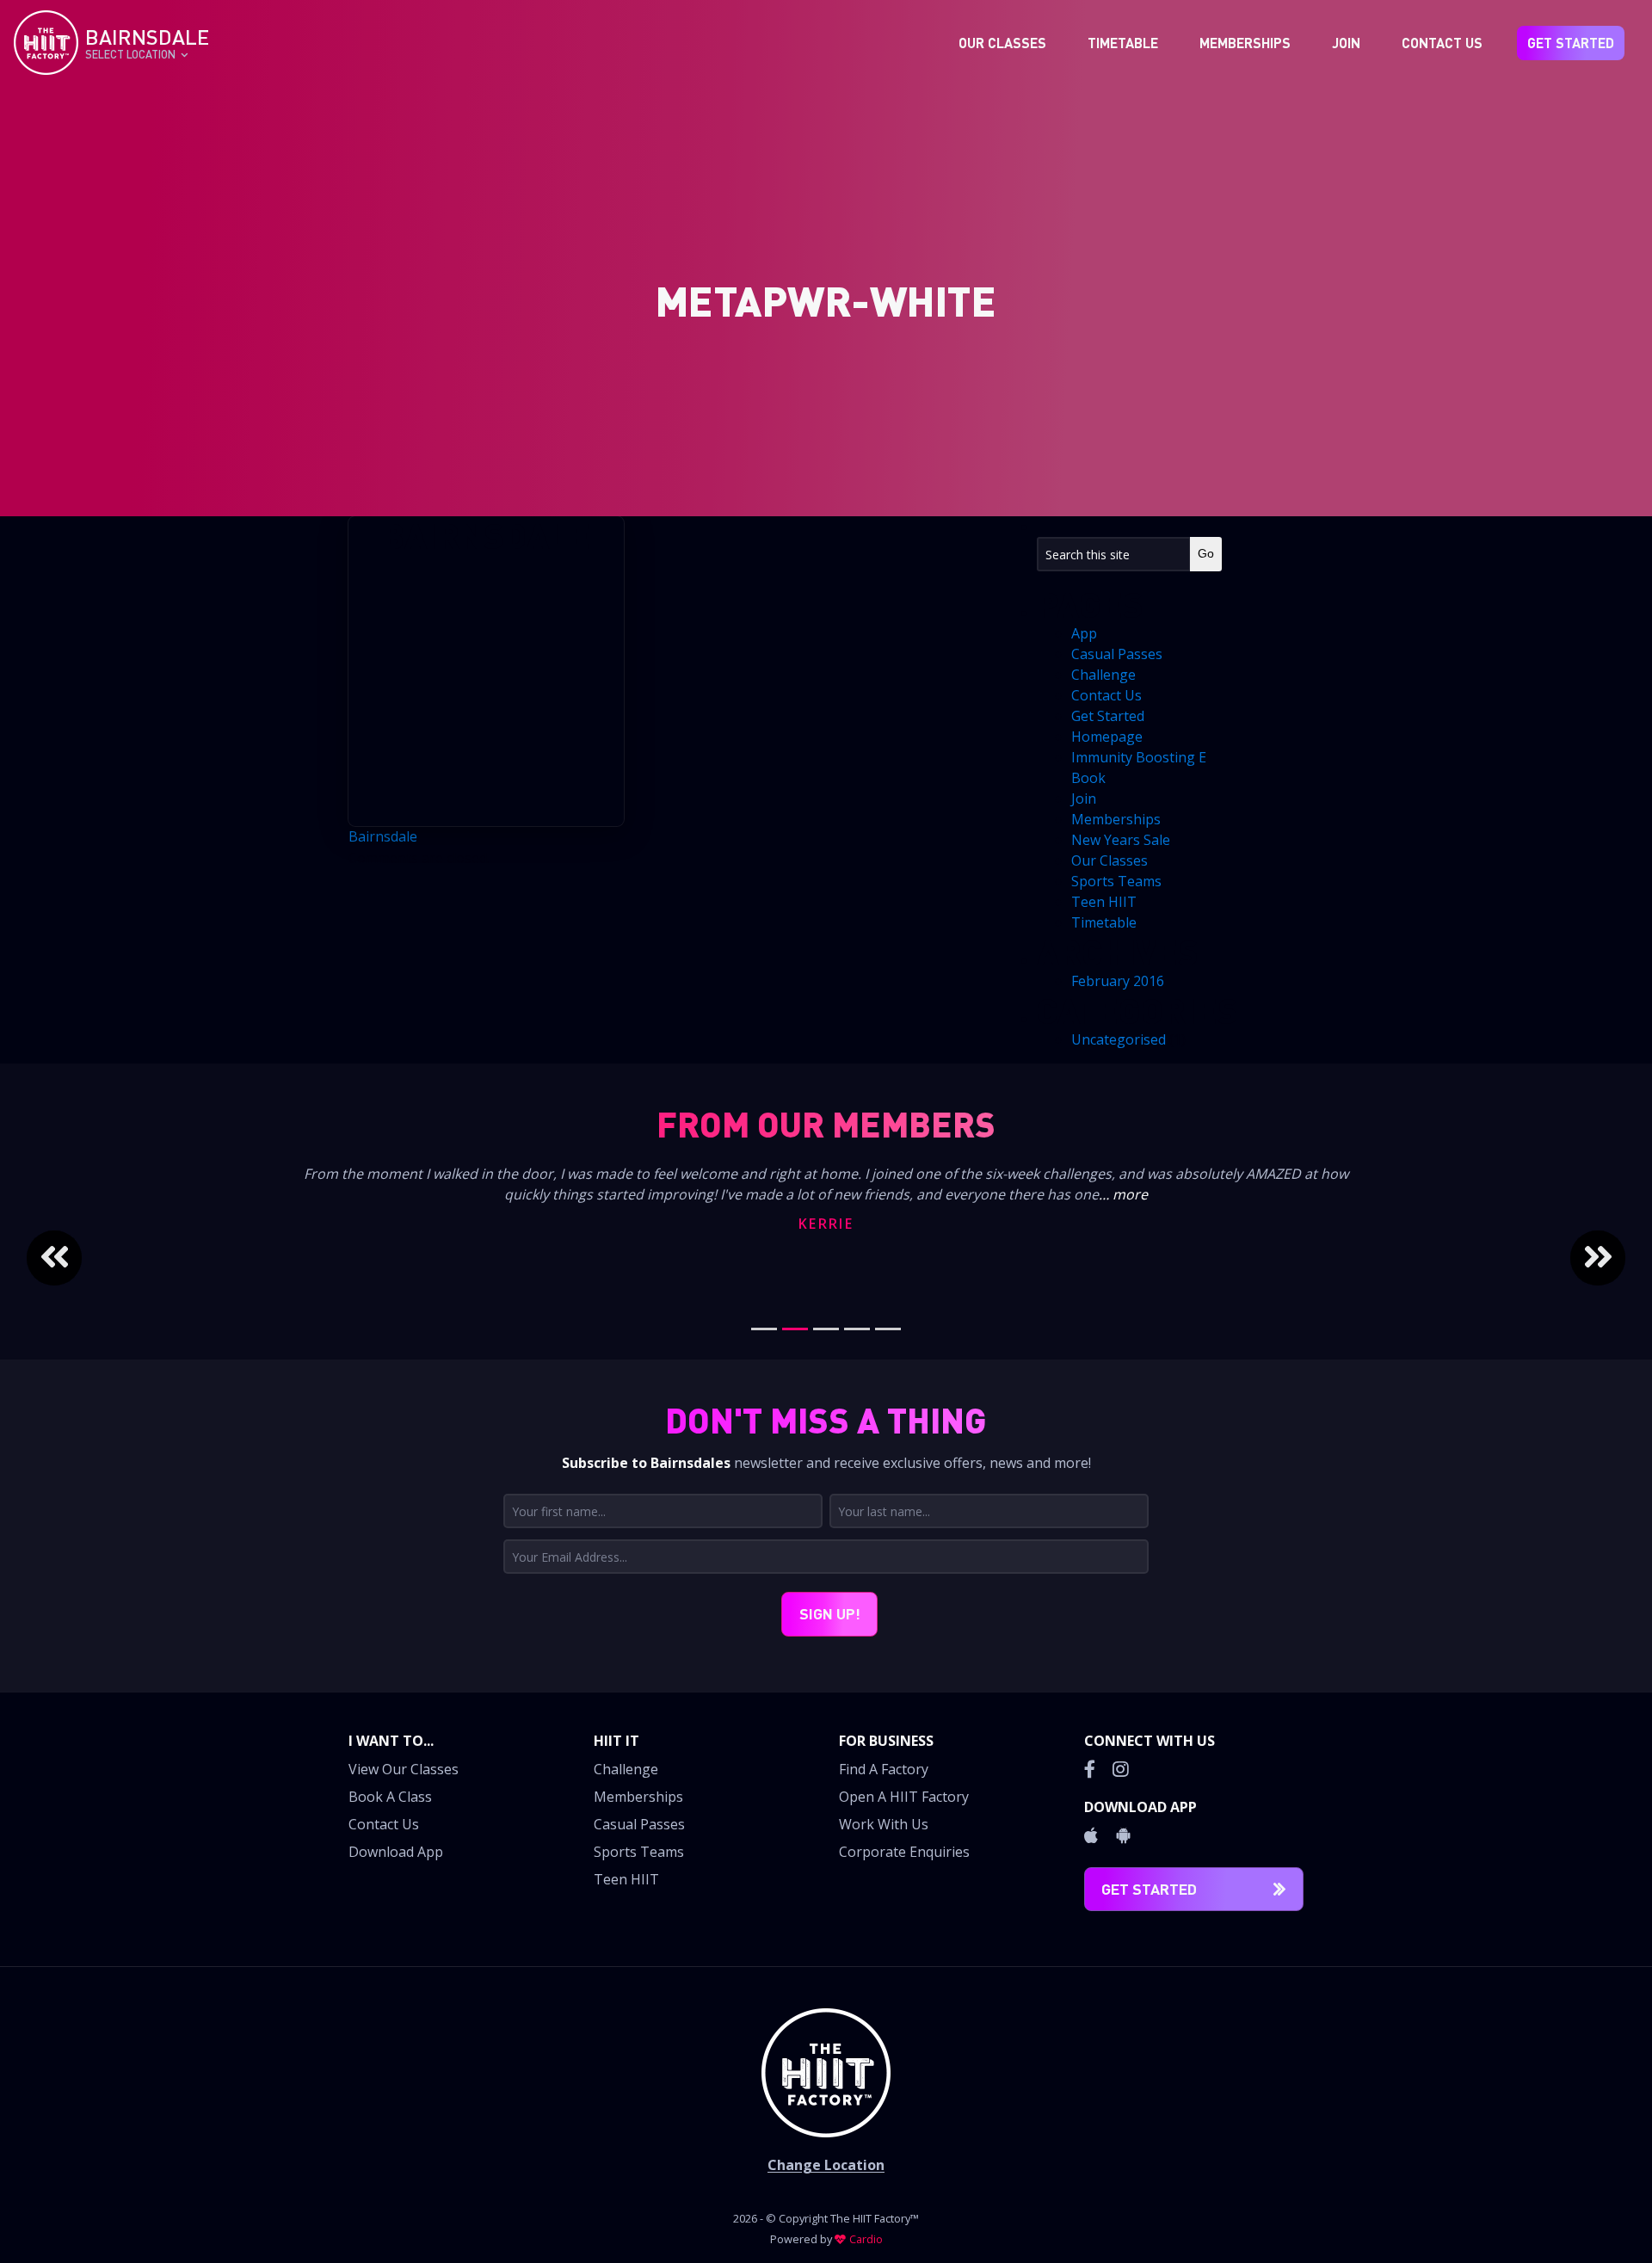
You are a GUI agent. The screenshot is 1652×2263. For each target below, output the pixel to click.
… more (1123, 1194)
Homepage (1107, 737)
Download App (396, 1852)
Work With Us (884, 1824)
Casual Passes (1117, 654)
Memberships (1245, 43)
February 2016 (1118, 981)
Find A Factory (884, 1769)
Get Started (1571, 43)
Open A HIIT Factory (904, 1797)
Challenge (1103, 675)
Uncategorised (1119, 1039)
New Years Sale (1121, 840)
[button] (135, 1258)
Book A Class (390, 1797)
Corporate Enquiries (904, 1852)
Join (1346, 43)
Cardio (866, 2239)
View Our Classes (404, 1769)
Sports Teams (1116, 881)
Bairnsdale (383, 836)
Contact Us (1442, 43)
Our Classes (1002, 43)
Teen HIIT (1104, 902)
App (1084, 633)
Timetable (1123, 43)
